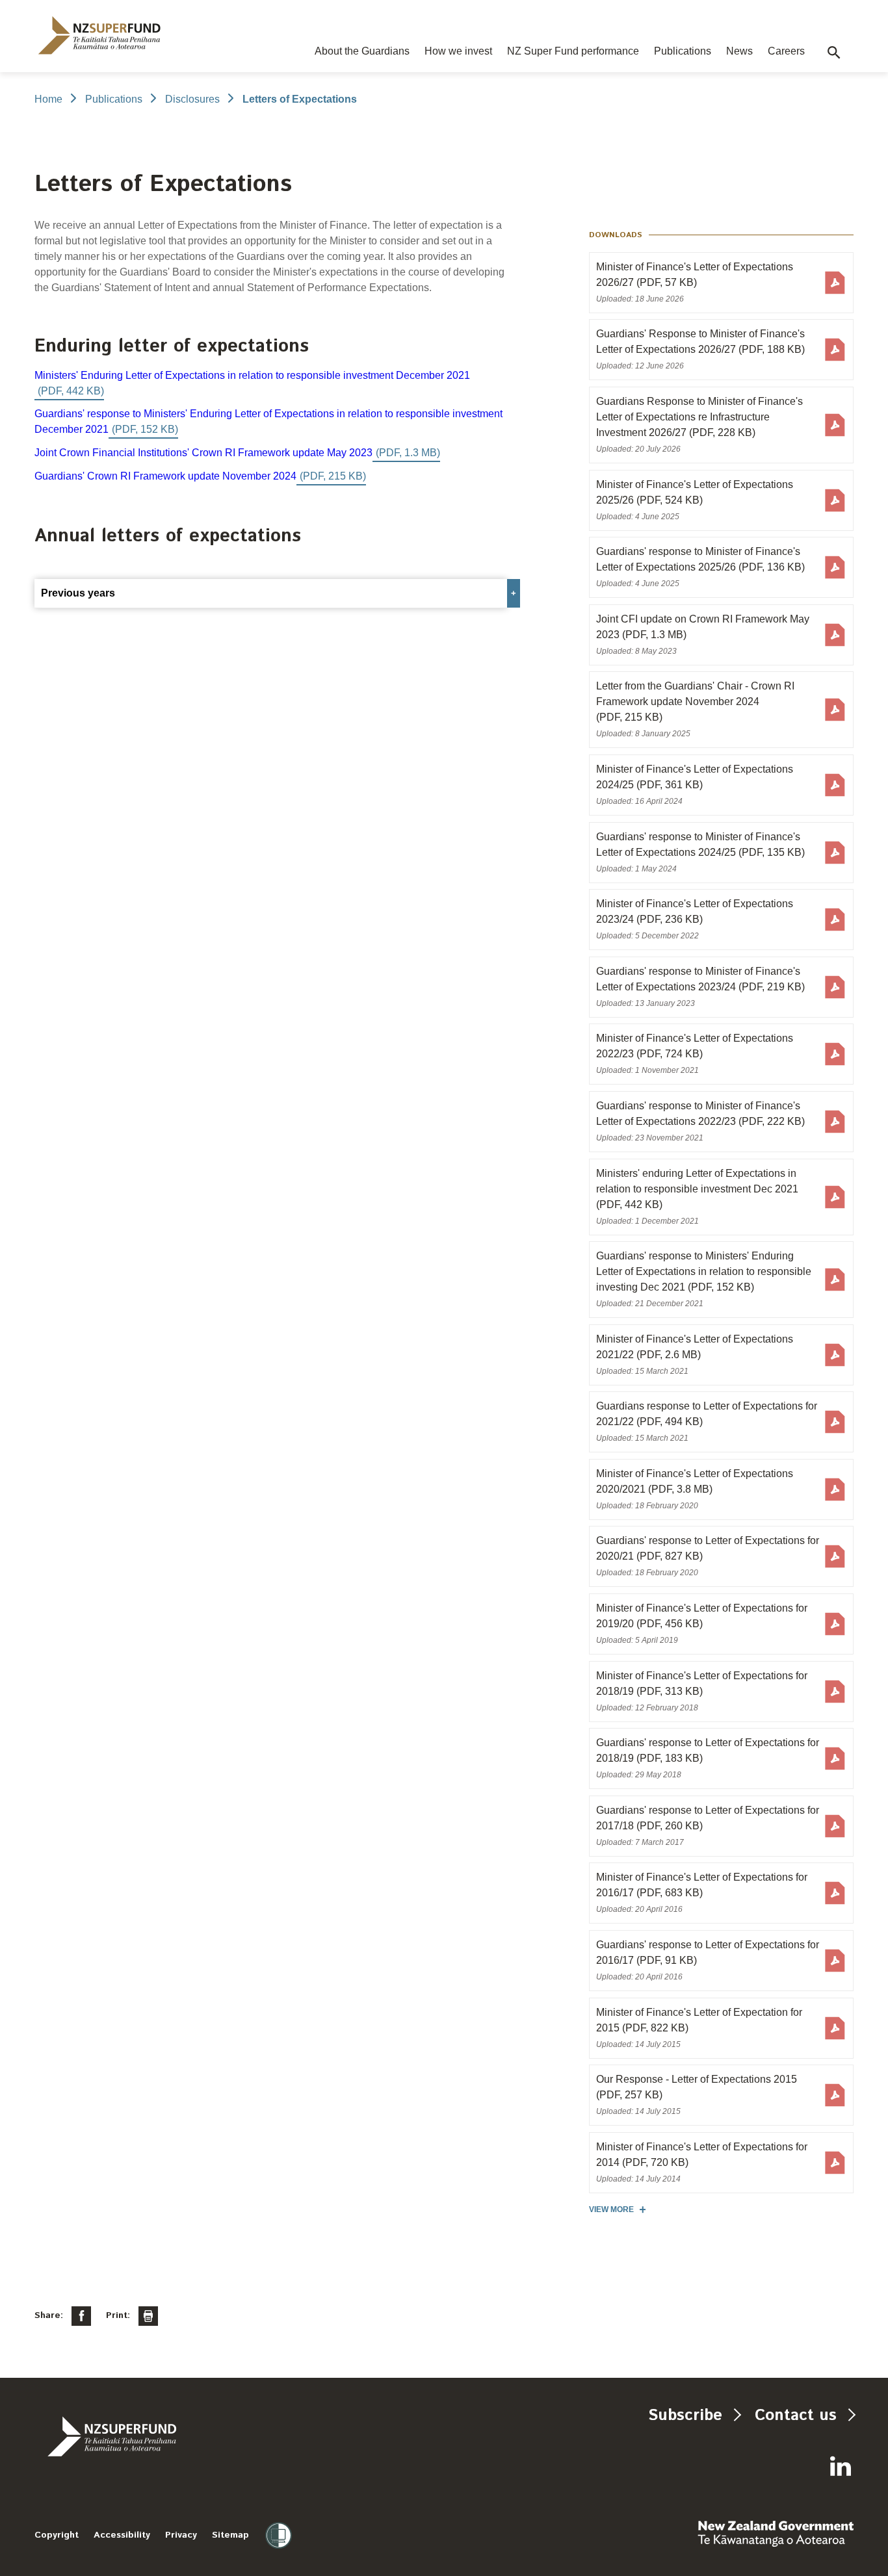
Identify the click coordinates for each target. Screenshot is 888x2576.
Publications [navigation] (683, 51)
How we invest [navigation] (458, 51)
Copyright (57, 2535)
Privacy (181, 2535)
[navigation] (99, 35)
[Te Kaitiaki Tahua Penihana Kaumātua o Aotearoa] (147, 2436)
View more (611, 2209)
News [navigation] (739, 51)
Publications (114, 99)
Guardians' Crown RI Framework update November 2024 (165, 476)
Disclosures (192, 99)
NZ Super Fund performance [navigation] (573, 51)
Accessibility (122, 2535)
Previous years (78, 593)
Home (48, 99)
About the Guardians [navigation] (362, 51)
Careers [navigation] (786, 51)
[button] (834, 53)
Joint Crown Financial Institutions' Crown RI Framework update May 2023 (203, 453)
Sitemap (230, 2535)
